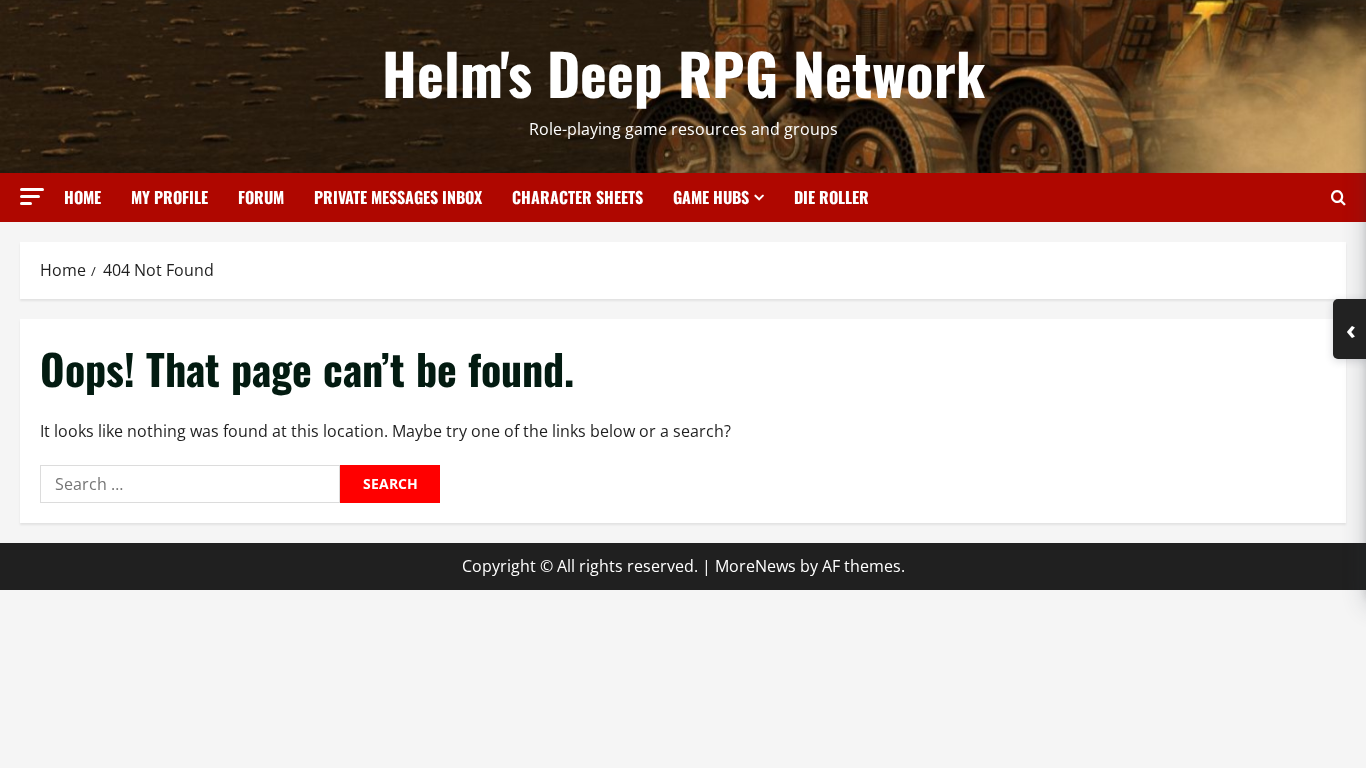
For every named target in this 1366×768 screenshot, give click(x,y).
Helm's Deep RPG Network (683, 72)
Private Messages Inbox (398, 197)
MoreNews (755, 566)
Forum (261, 197)
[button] (32, 196)
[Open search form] (1338, 197)
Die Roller (831, 197)
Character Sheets (577, 197)
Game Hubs (711, 197)
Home (82, 197)
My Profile (169, 197)
